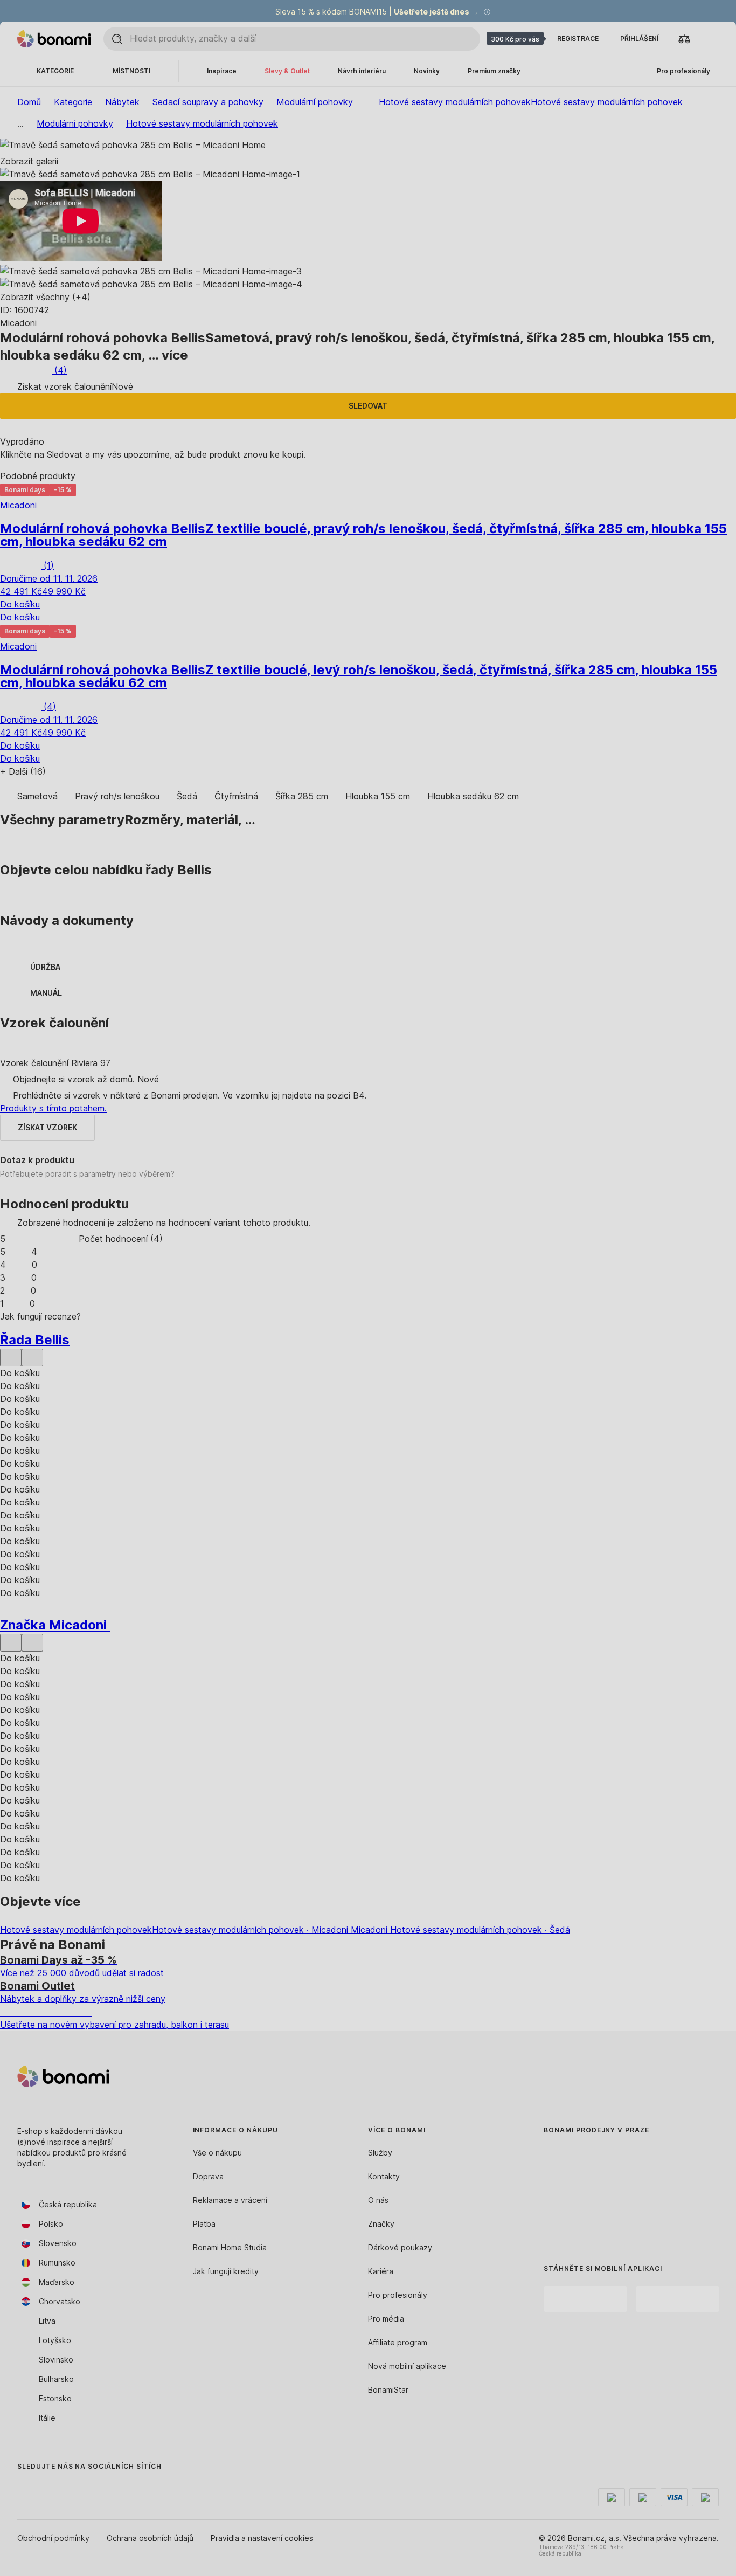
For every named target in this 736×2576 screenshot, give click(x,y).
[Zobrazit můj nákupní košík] (710, 39)
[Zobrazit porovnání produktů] (684, 39)
